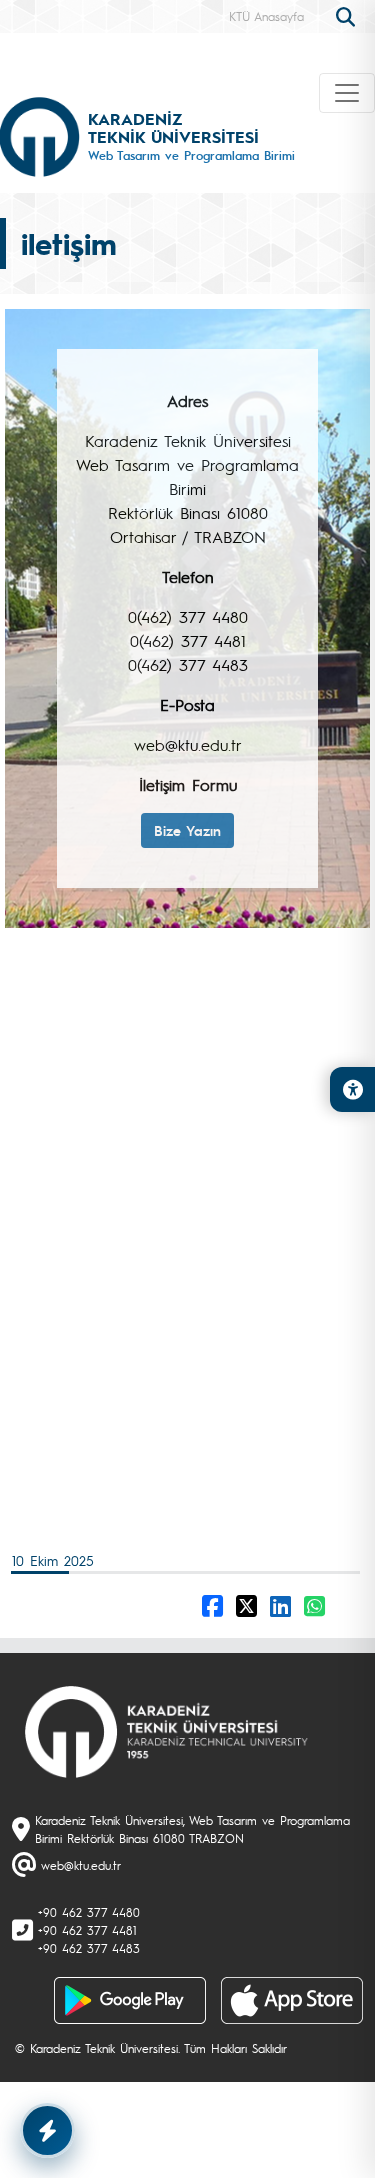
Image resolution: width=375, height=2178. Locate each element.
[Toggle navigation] (347, 93)
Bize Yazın (187, 830)
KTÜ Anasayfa (266, 16)
